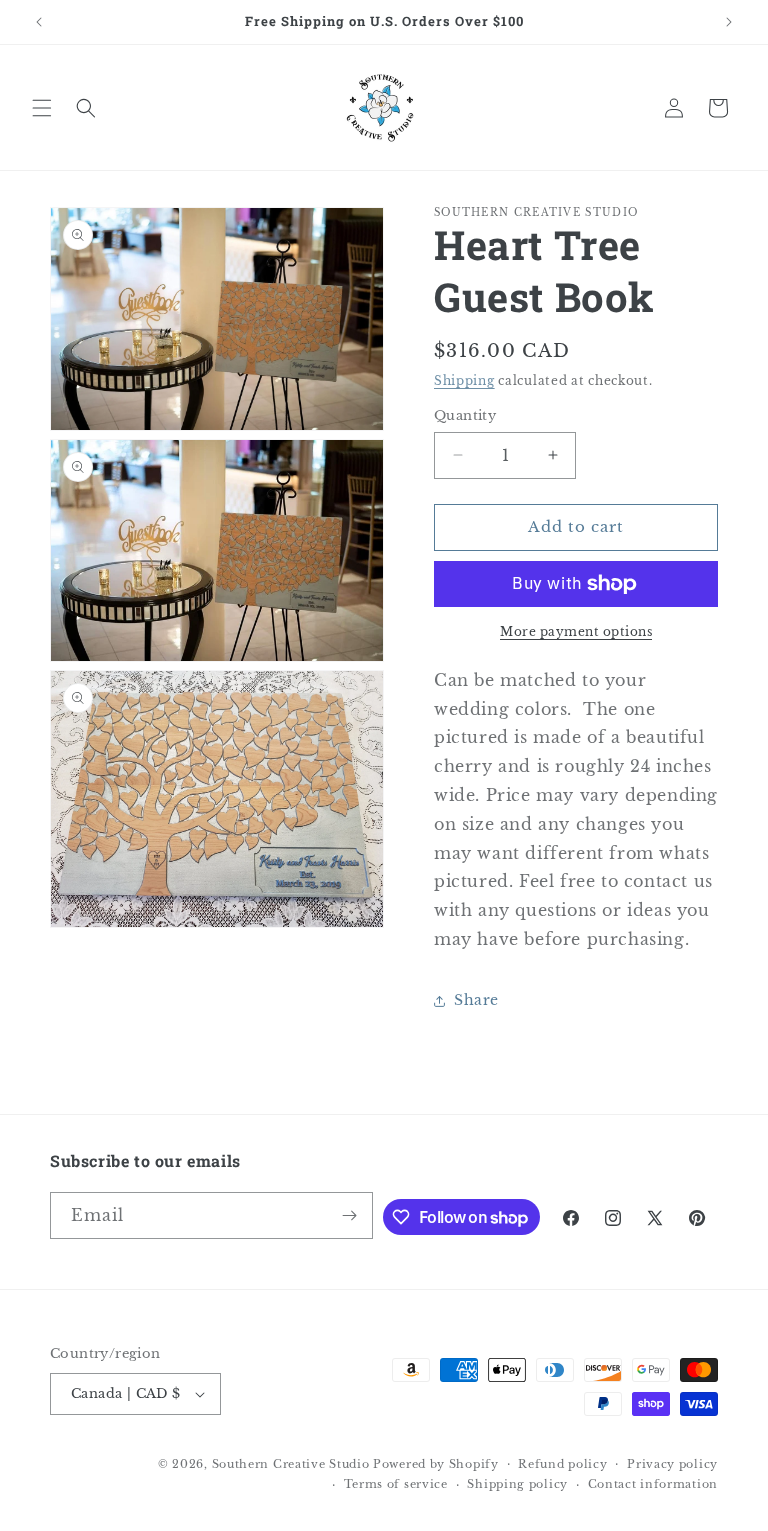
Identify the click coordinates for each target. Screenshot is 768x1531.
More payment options (576, 631)
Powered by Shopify (436, 1464)
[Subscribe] (350, 1215)
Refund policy (562, 1464)
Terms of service (396, 1484)
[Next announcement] (729, 22)
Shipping (464, 380)
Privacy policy (672, 1464)
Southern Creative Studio (291, 1464)
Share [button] (476, 1000)
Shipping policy (517, 1484)
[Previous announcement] (39, 22)
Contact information (653, 1484)
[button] (42, 108)
